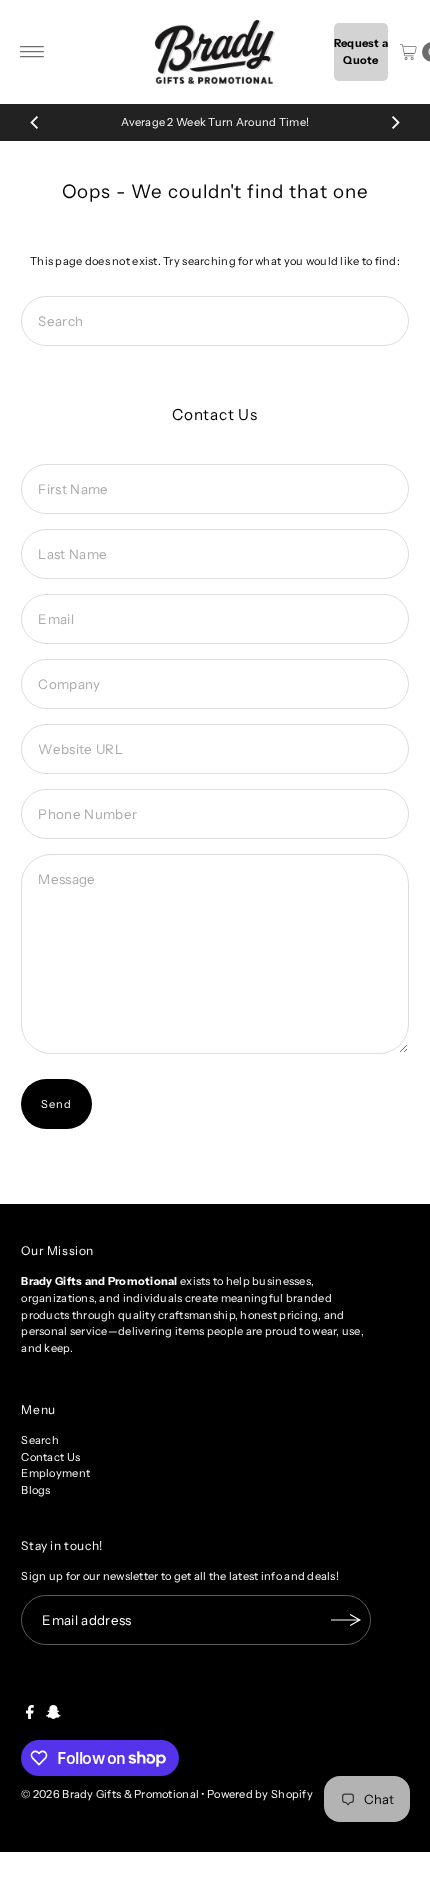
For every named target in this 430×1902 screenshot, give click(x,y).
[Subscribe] (346, 1620)
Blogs (35, 1490)
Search (40, 1440)
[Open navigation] (32, 52)
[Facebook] (30, 1715)
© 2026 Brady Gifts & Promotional (110, 1794)
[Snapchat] (53, 1715)
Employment (55, 1473)
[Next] (395, 122)
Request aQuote (361, 51)
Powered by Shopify (260, 1794)
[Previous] (35, 122)
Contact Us (50, 1457)
